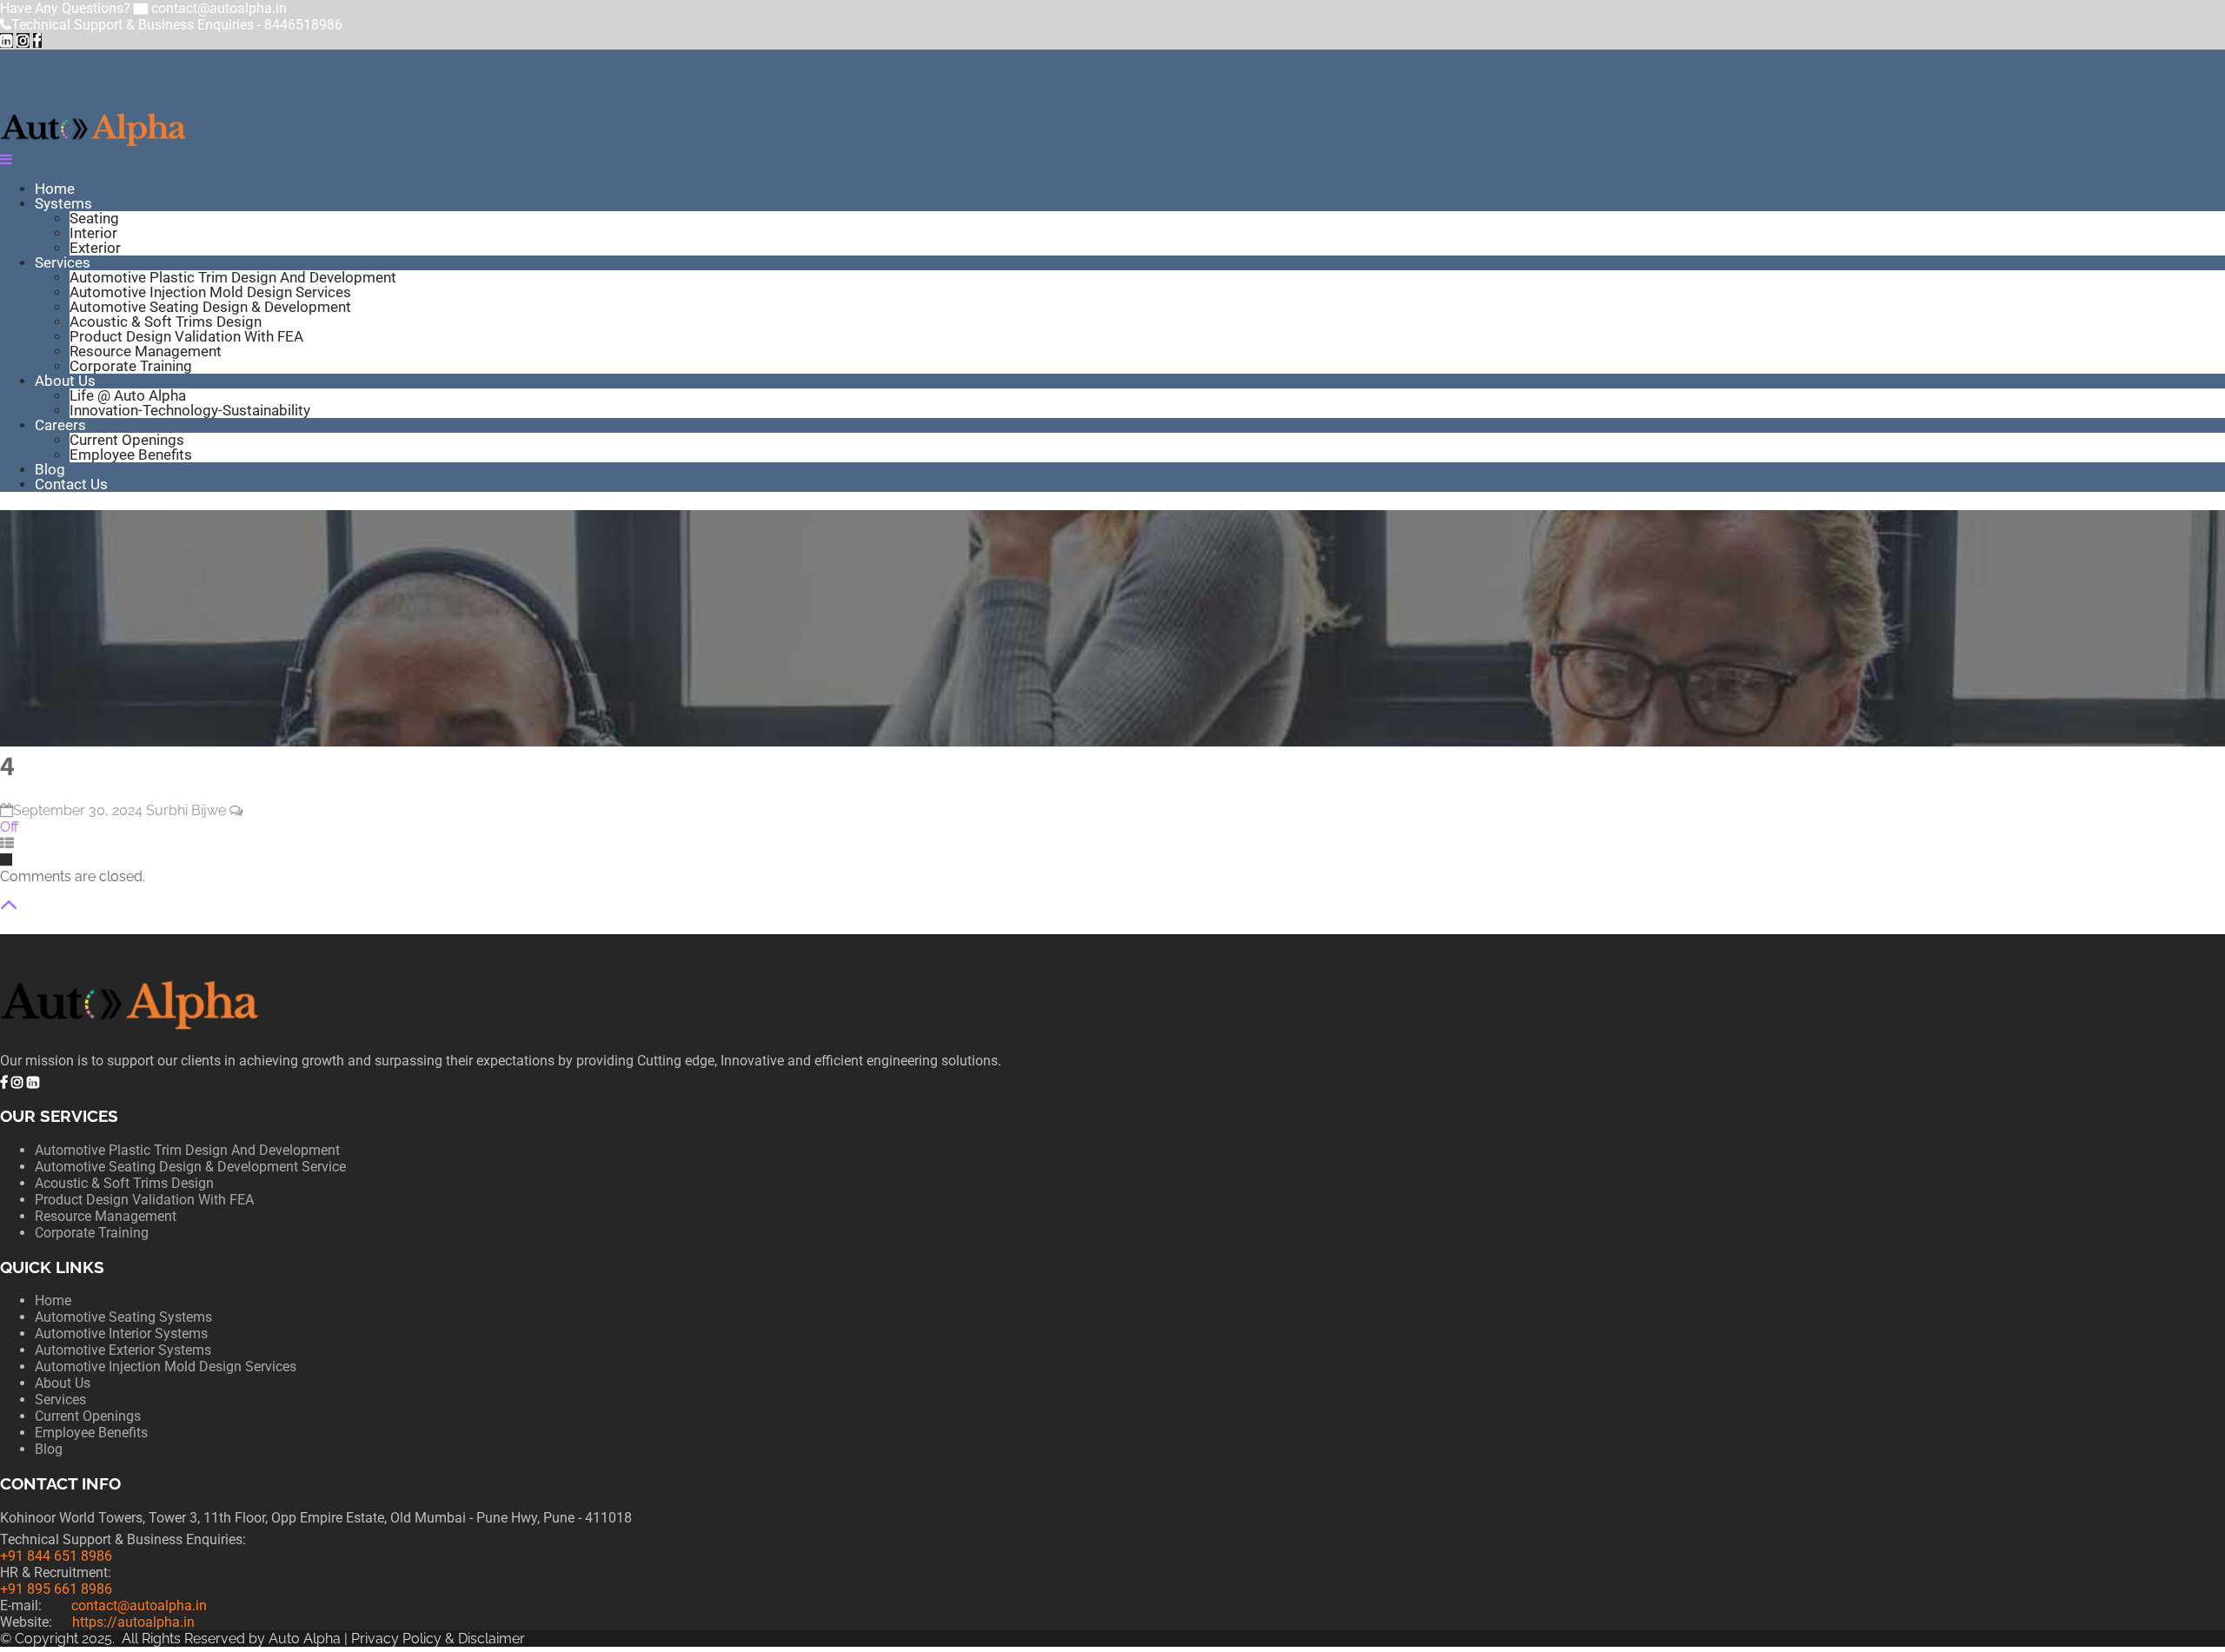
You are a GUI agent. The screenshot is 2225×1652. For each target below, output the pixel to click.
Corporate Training (131, 366)
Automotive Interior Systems (121, 1334)
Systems (63, 203)
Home (55, 189)
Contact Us (71, 484)
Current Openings (127, 440)
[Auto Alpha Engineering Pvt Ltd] (94, 143)
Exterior (95, 248)
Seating (94, 218)
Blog (50, 469)
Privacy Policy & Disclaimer (440, 1639)
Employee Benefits (131, 454)
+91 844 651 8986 (56, 1556)
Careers (60, 425)
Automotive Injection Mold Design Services (210, 292)
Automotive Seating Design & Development (210, 307)
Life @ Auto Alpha (128, 395)
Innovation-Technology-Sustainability (190, 410)
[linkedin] (7, 40)
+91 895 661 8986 (56, 1589)
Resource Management (146, 351)
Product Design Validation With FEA (186, 336)
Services (63, 262)
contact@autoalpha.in (219, 8)
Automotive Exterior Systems (123, 1350)
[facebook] (37, 40)
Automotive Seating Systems (123, 1317)
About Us (65, 381)
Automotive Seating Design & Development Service (190, 1167)
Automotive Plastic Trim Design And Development (233, 277)
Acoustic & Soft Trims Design (166, 322)
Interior (93, 233)
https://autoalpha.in (133, 1622)
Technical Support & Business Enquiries (177, 25)
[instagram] (23, 40)
